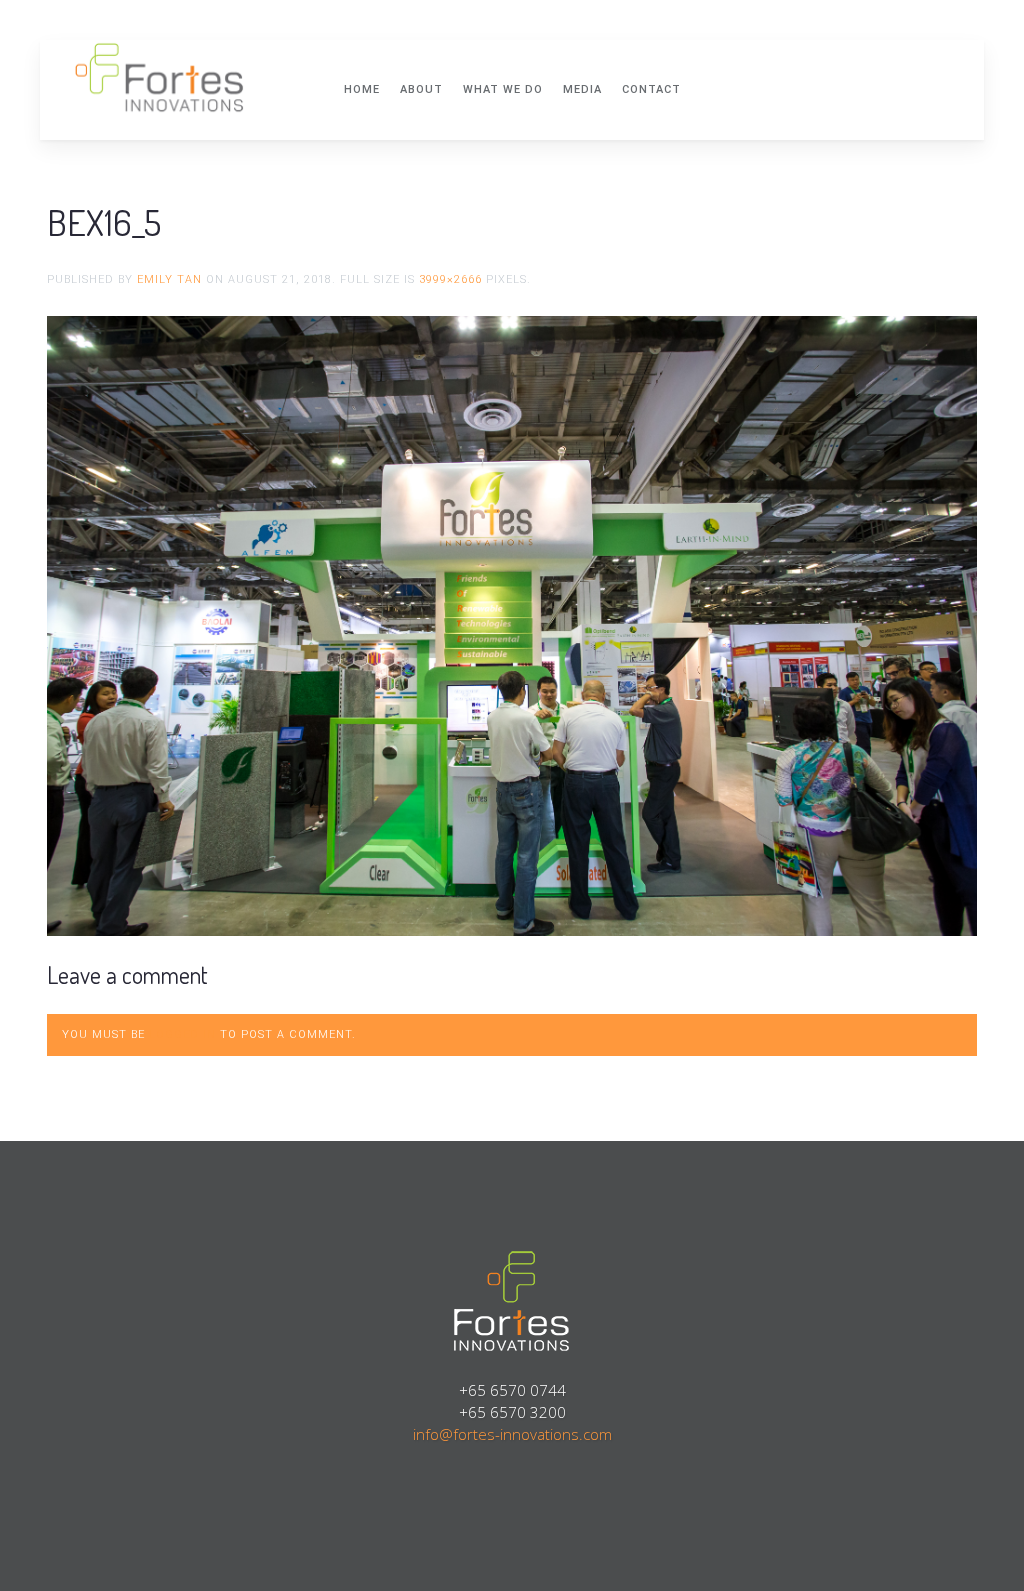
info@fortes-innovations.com (512, 1434)
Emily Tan (169, 279)
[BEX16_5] (512, 624)
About (421, 89)
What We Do (503, 89)
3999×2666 (450, 279)
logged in (182, 1034)
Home (362, 89)
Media (582, 89)
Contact (651, 89)
